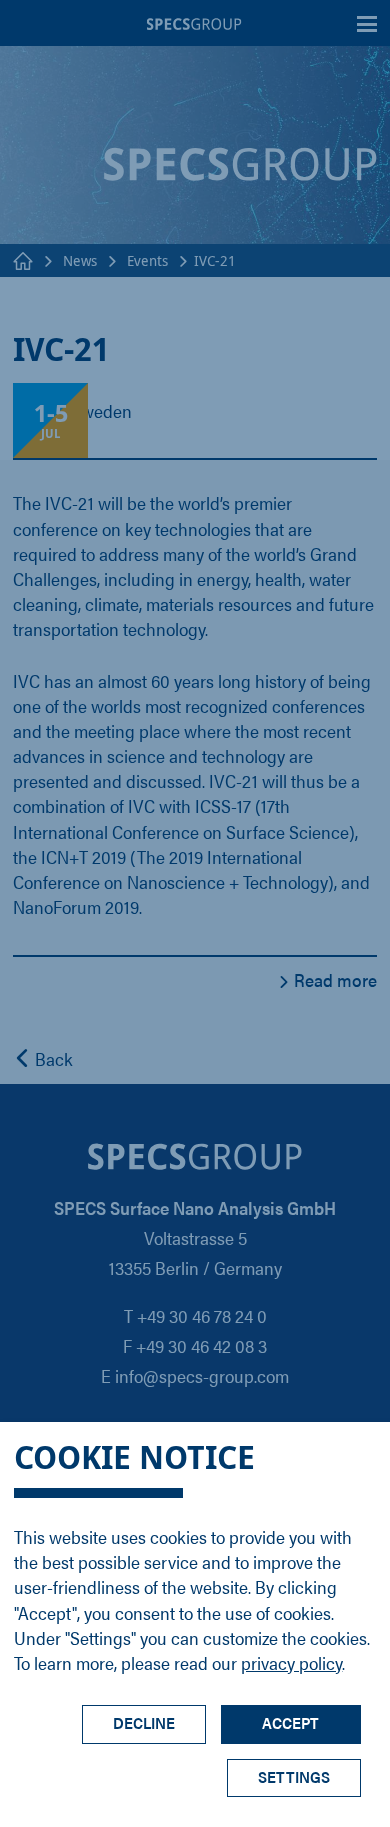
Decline (144, 1722)
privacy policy (291, 1662)
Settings (294, 1776)
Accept (290, 1722)
